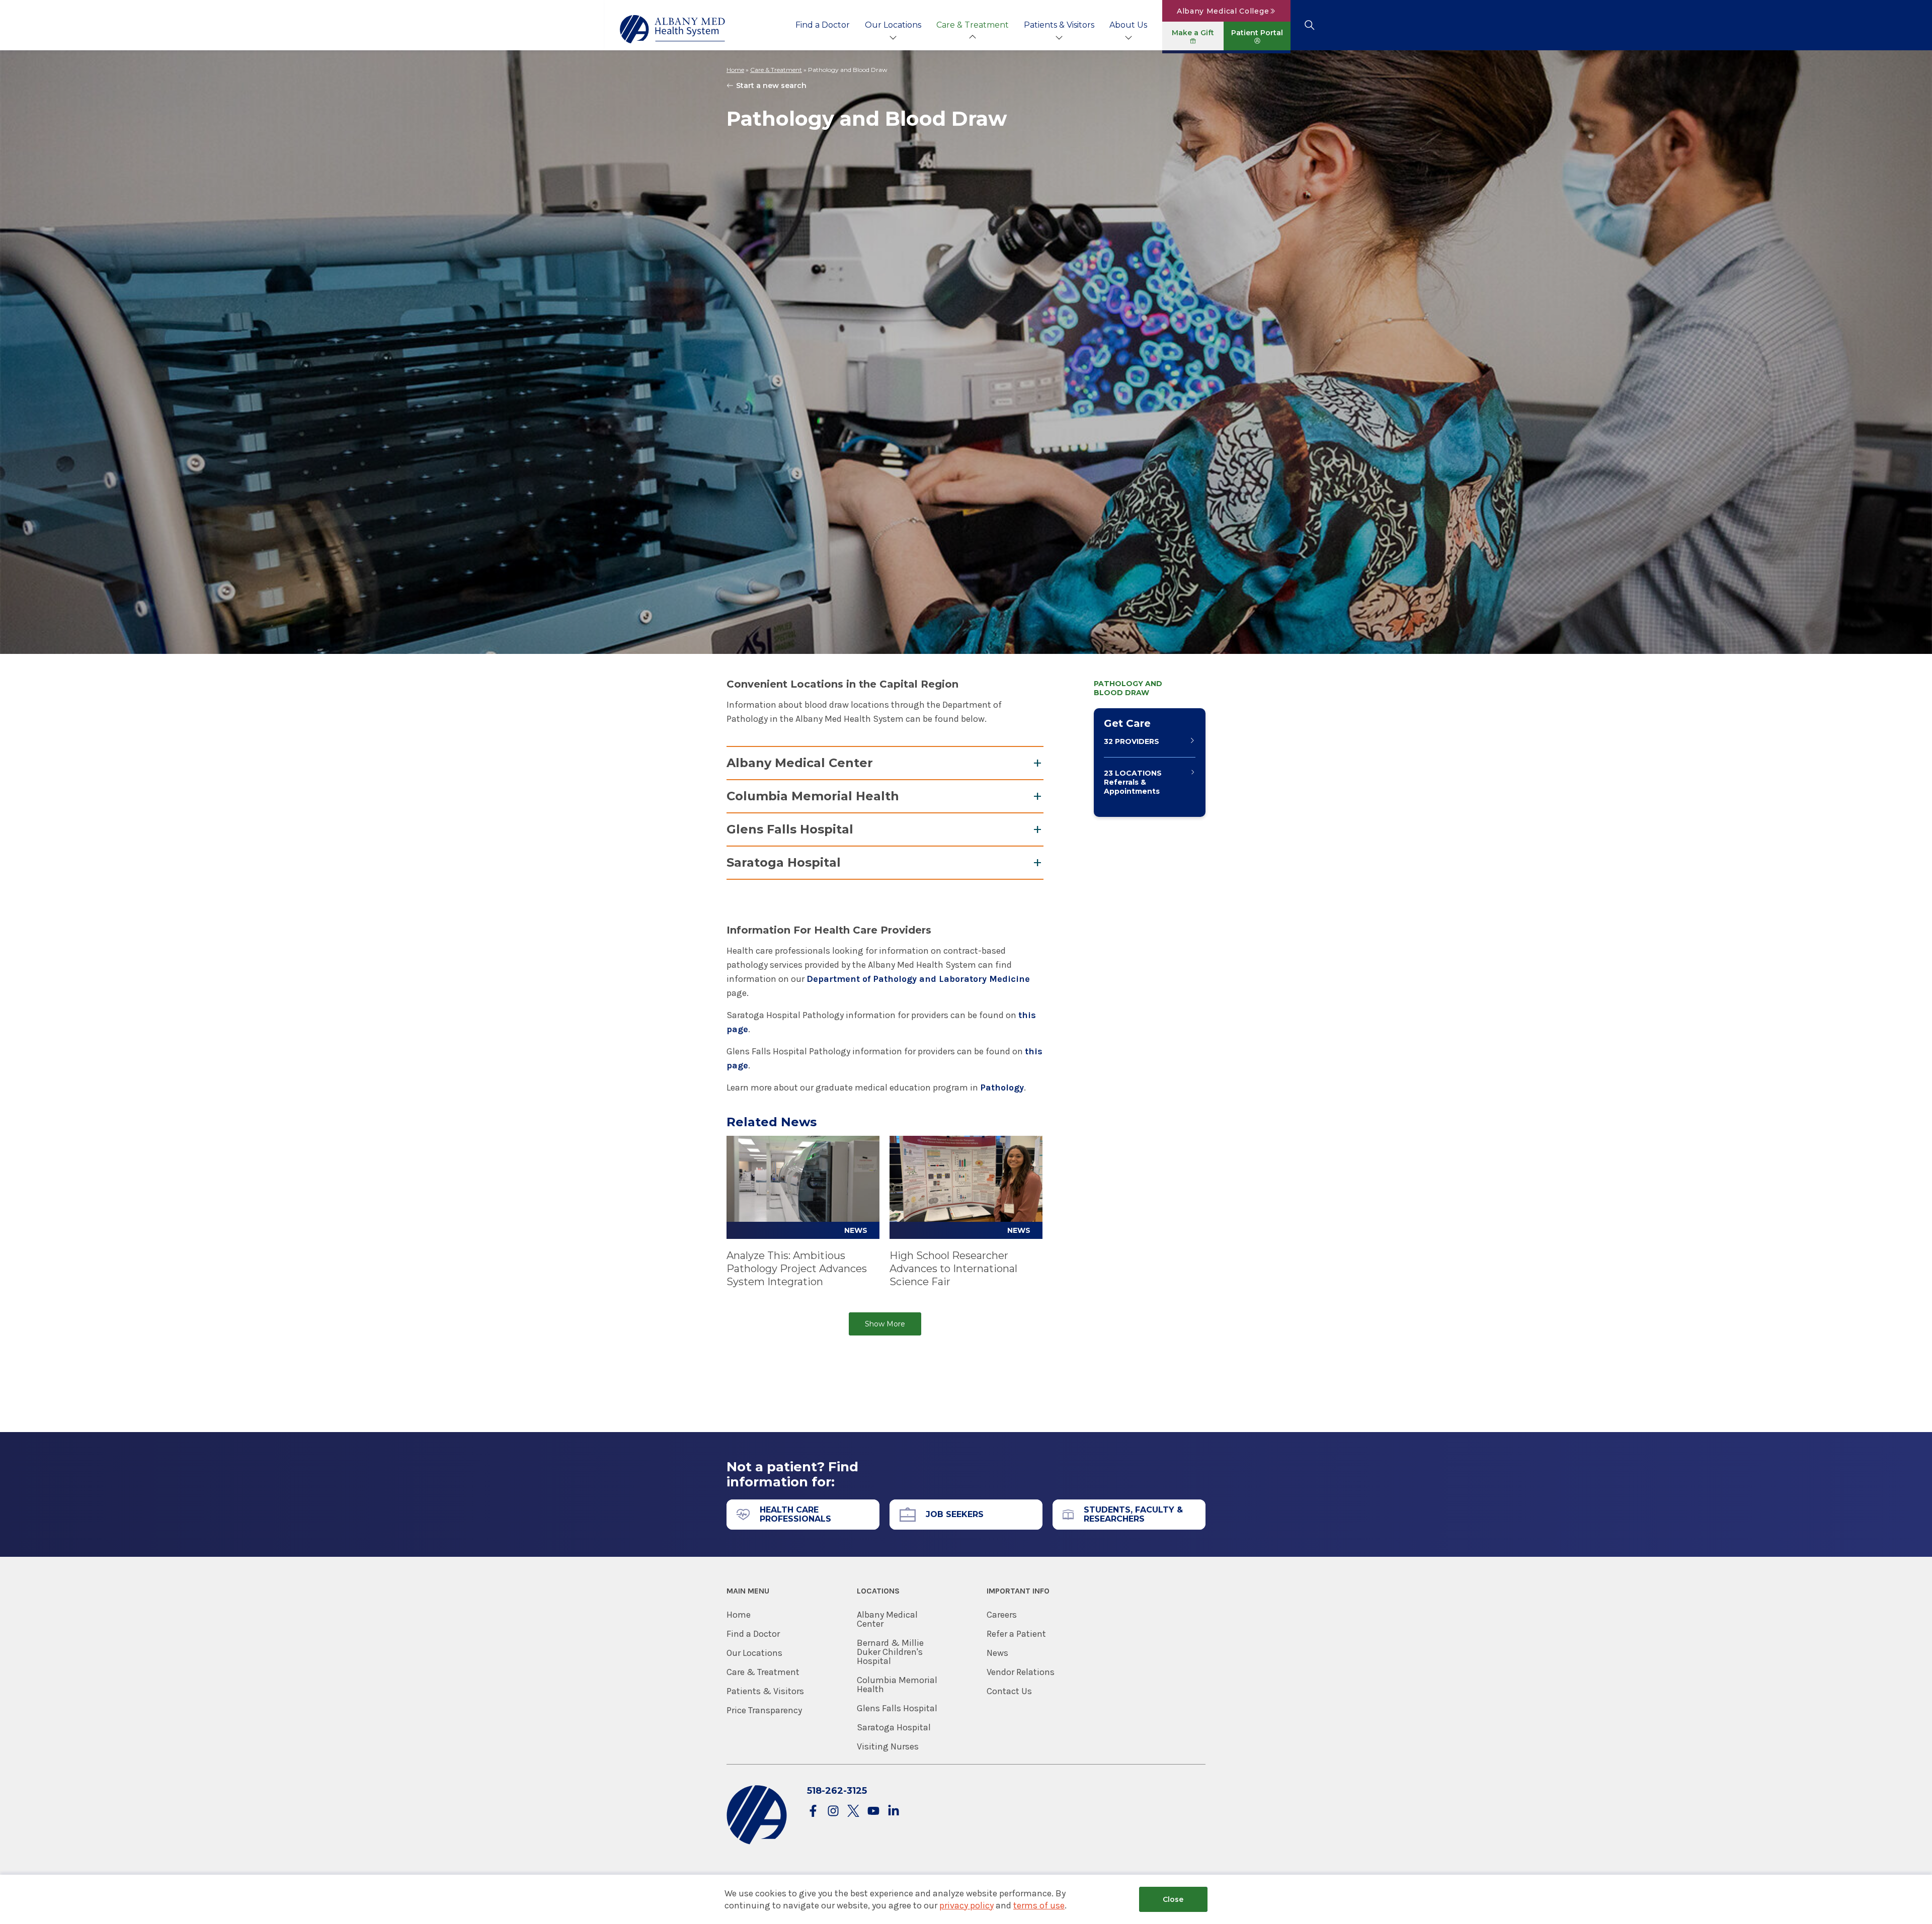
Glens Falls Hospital (790, 829)
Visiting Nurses (888, 1746)
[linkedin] (894, 1812)
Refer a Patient (1016, 1634)
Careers (1002, 1615)
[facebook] (813, 1812)
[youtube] (873, 1812)
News (997, 1653)
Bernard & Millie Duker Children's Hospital (890, 1652)
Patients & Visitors (1059, 25)
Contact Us (1009, 1691)
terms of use (1039, 1905)
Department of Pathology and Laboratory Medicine (918, 979)
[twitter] (853, 1812)
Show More (885, 1324)
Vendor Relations (1021, 1672)
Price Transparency (764, 1710)
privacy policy (967, 1905)
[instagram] (833, 1812)
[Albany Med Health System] (673, 29)
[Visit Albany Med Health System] (757, 1842)
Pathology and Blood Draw (1128, 688)
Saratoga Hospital (784, 862)
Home (735, 70)
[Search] (1309, 25)
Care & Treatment (973, 25)
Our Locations (893, 25)
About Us (1128, 25)
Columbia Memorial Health (813, 796)
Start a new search (771, 86)
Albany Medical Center (800, 763)
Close (1173, 1899)
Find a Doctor (823, 25)
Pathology (1002, 1088)
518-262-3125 (837, 1791)
